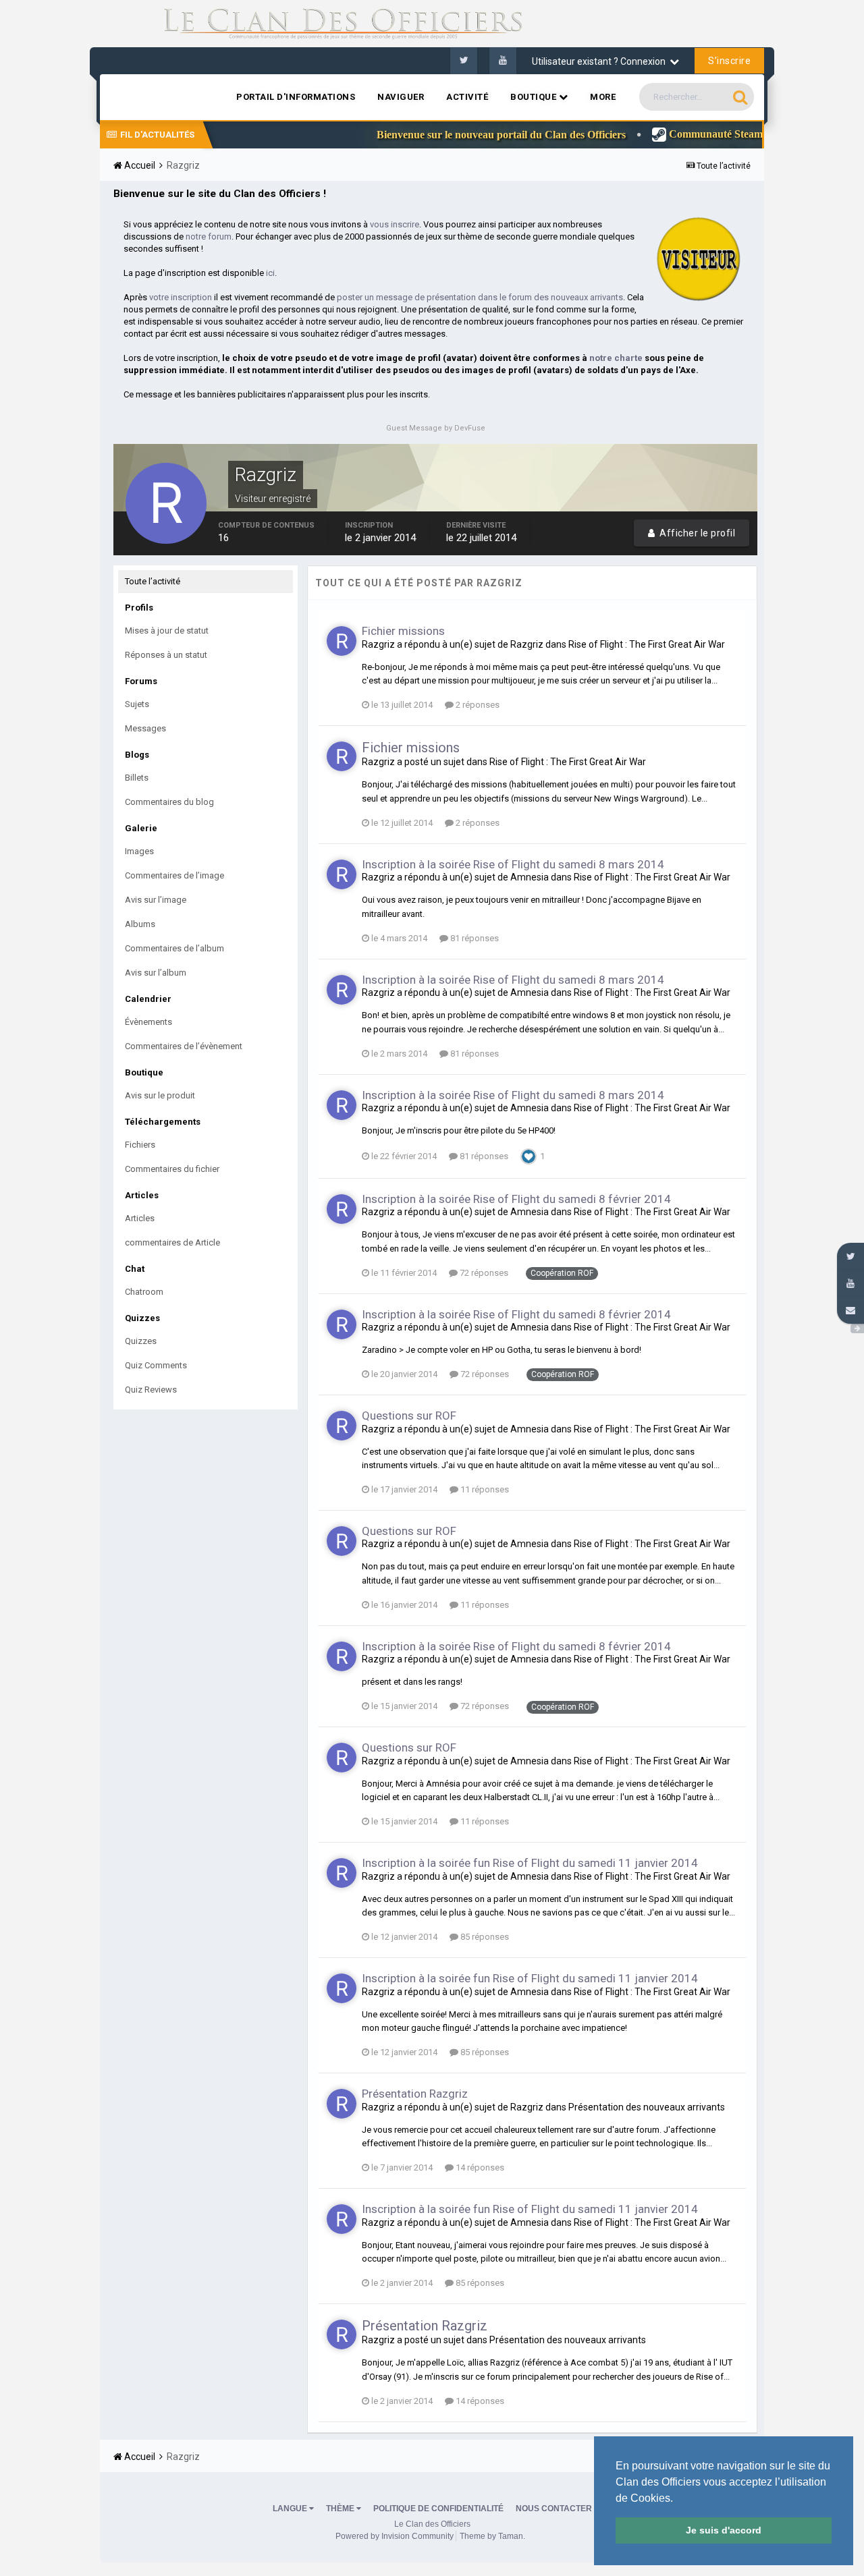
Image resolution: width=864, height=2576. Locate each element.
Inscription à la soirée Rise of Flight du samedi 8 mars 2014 (513, 864)
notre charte (616, 358)
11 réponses (484, 1489)
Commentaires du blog (169, 802)
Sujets (137, 704)
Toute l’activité (153, 581)
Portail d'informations (296, 97)
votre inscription (181, 297)
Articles (140, 1218)
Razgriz (378, 644)
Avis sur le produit (160, 1095)
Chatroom (144, 1292)
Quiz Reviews (151, 1390)
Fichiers (140, 1145)
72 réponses (483, 1273)
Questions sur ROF (409, 1416)
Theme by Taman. (492, 2536)
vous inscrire (395, 224)
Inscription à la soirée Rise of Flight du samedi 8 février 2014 (516, 1199)
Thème (341, 2509)
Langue (291, 2509)
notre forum (209, 236)
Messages (145, 728)
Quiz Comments (156, 1365)
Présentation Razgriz (415, 2094)
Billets (137, 778)
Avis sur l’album (156, 973)
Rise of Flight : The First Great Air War (647, 644)
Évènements (148, 1022)
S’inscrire (729, 61)
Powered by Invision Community (395, 2536)
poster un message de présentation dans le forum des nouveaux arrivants (480, 297)
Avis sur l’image (156, 900)
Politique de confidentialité (438, 2509)
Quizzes (141, 1341)
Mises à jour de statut (167, 631)
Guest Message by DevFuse (436, 428)
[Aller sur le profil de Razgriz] (342, 641)
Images (139, 851)
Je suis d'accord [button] (724, 2530)
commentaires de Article (172, 1242)
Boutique (535, 97)
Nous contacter (554, 2509)
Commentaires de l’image (174, 875)
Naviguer (401, 97)
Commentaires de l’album (174, 948)
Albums (140, 924)
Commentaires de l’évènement (184, 1046)
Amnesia (530, 877)
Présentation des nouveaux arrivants (647, 2107)
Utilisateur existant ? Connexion (601, 61)
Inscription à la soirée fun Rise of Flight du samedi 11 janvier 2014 (530, 1863)
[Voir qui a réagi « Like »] (529, 1155)
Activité (467, 97)
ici (270, 273)
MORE (603, 97)
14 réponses (479, 2167)
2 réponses (477, 705)
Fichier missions (403, 631)
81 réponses (474, 938)
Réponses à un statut (166, 655)
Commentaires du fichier (172, 1169)
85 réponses (484, 1937)
